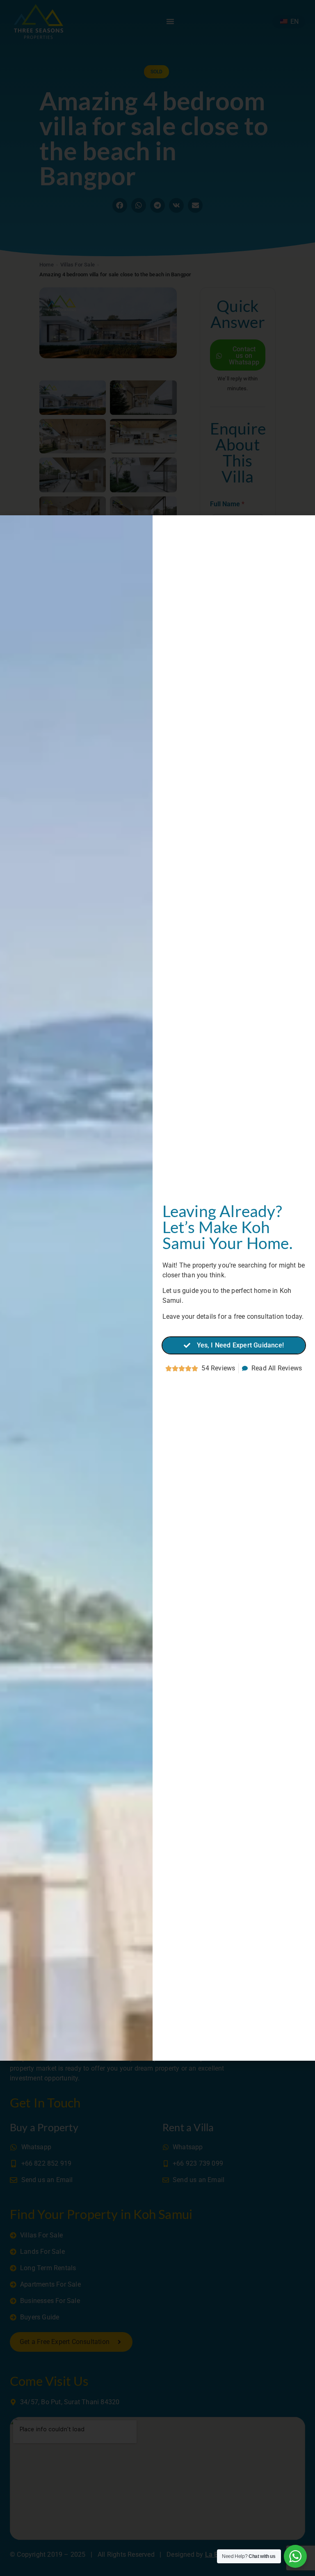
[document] (157, 1288)
